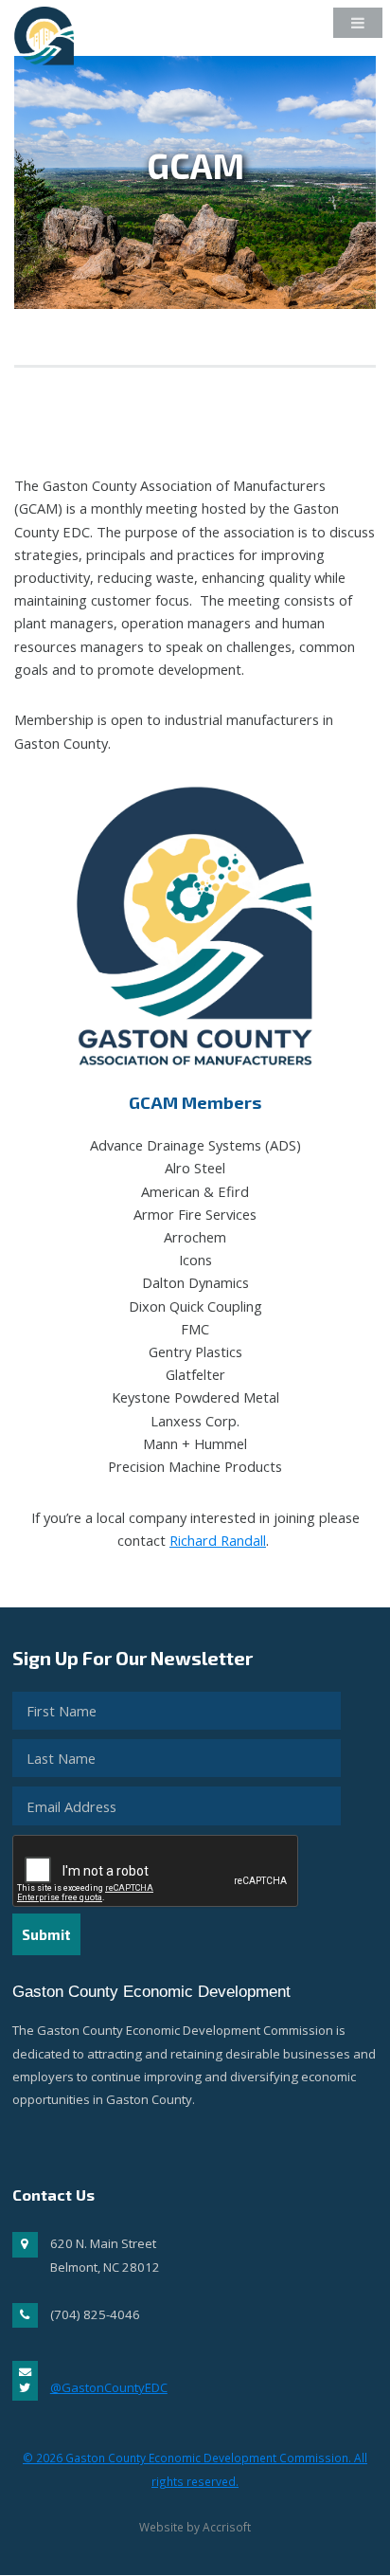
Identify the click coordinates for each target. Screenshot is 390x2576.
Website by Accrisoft (195, 2527)
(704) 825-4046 (95, 2314)
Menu (348, 28)
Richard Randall (218, 1540)
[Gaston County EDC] (52, 52)
